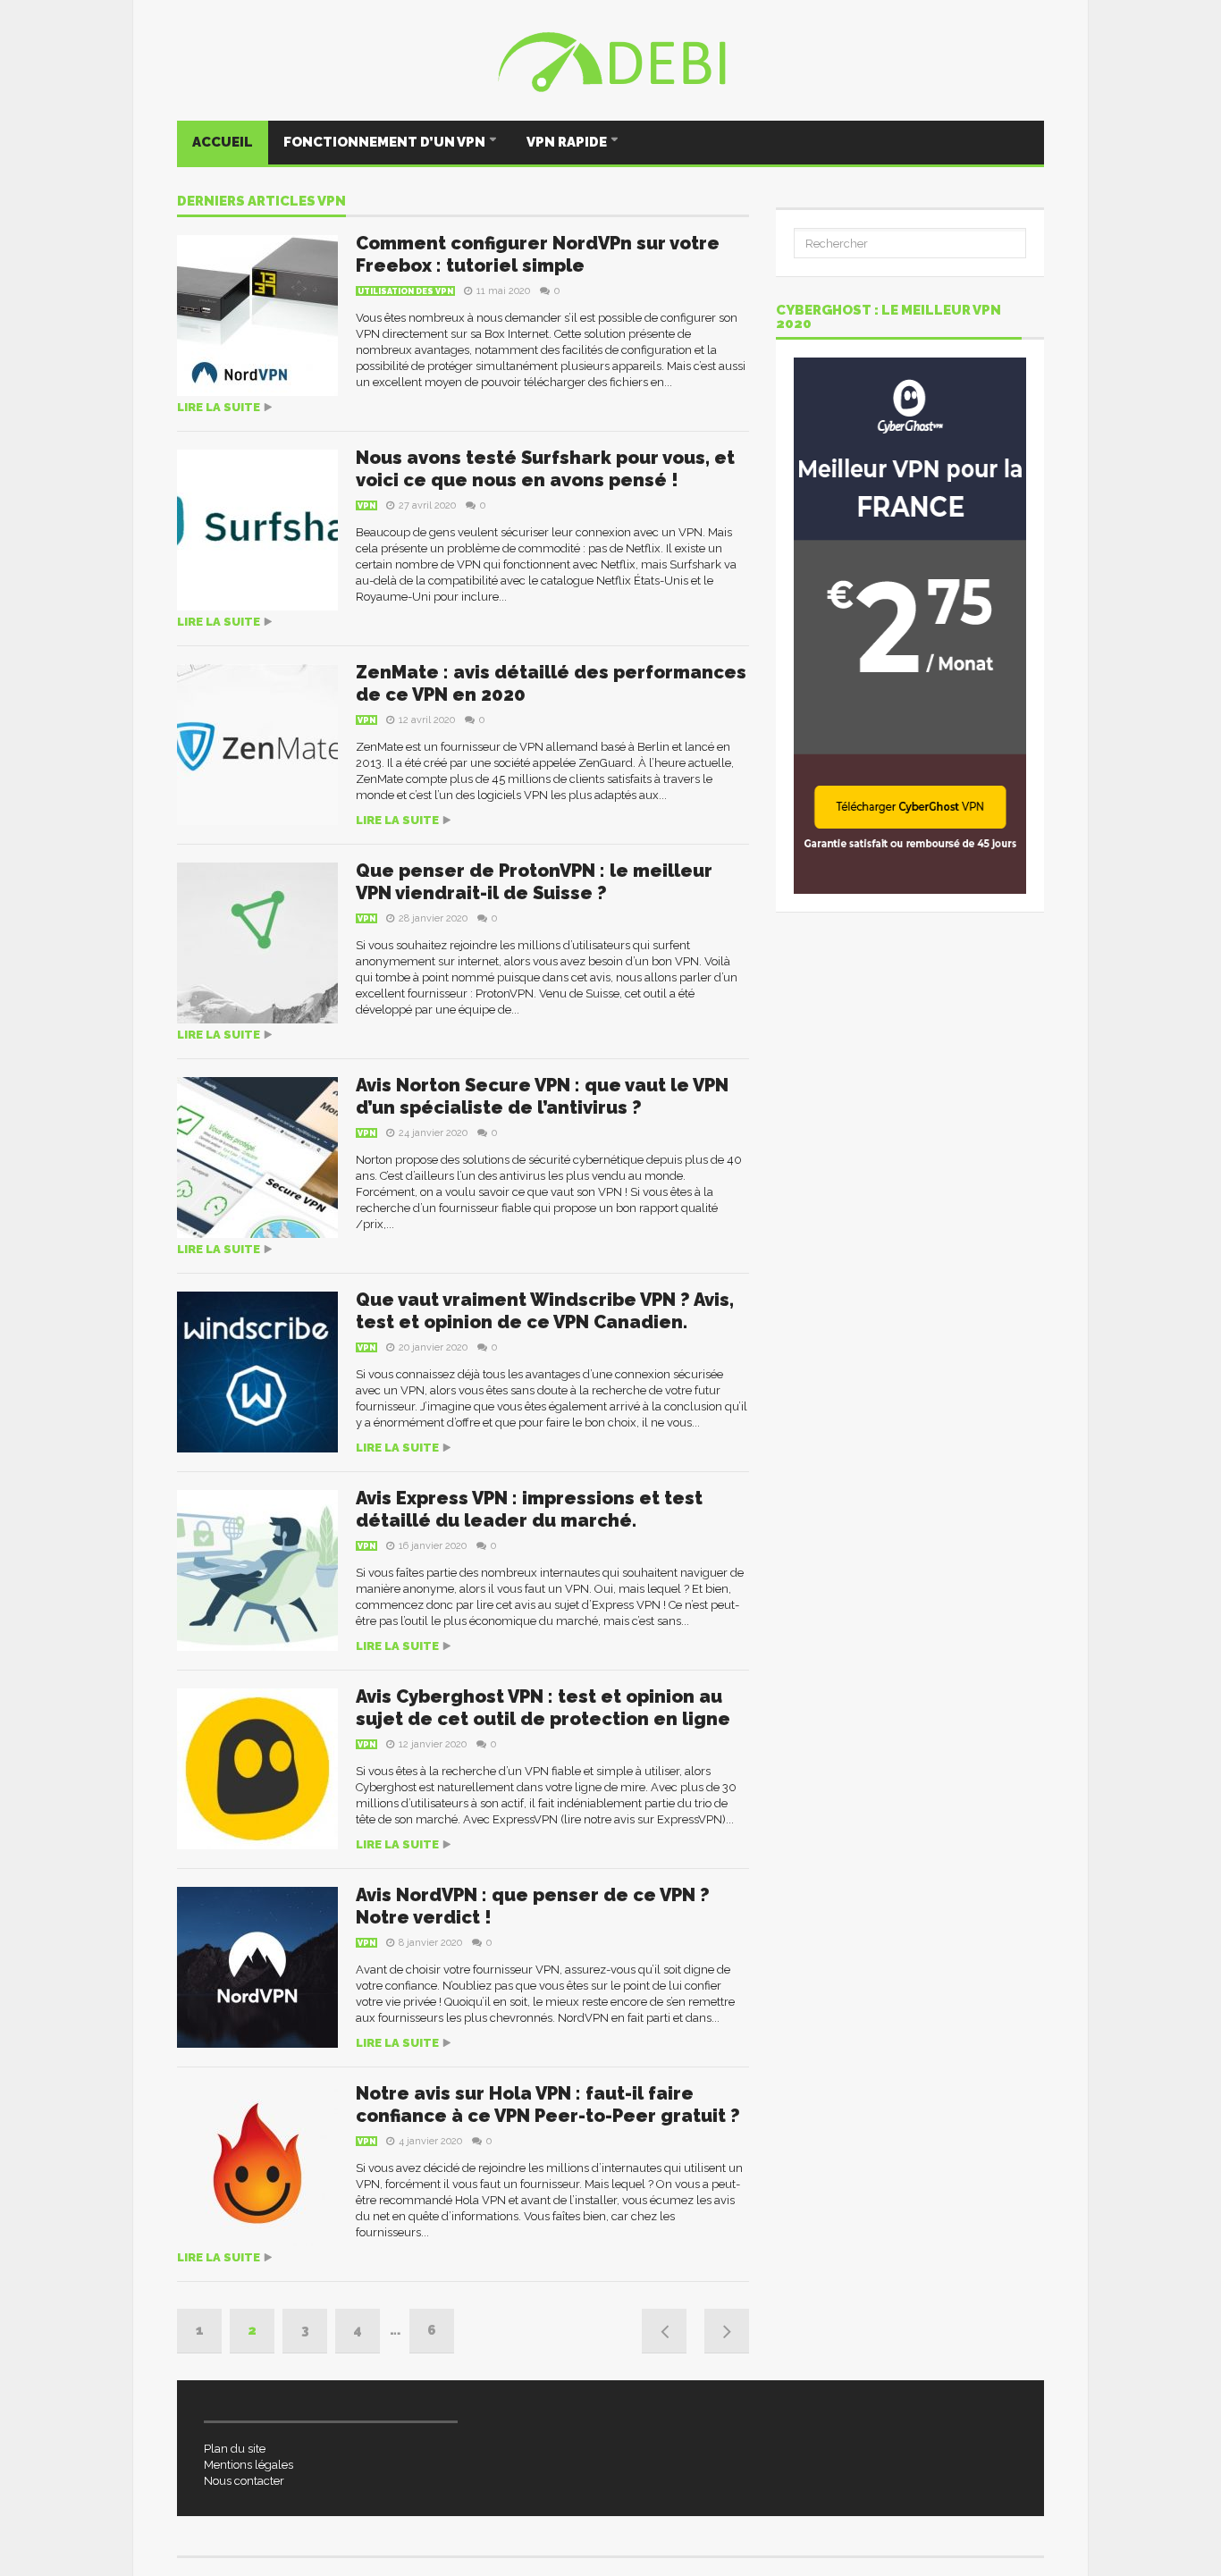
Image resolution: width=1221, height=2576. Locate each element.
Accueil (223, 142)
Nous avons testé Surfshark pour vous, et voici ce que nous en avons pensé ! (545, 469)
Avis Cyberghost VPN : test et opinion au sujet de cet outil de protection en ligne (543, 1708)
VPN (366, 506)
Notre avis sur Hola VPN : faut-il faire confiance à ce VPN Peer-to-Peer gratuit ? (548, 2105)
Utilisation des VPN (405, 291)
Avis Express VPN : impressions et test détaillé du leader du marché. (529, 1509)
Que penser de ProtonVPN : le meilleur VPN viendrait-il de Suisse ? (534, 882)
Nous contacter (244, 2481)
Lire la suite (219, 407)
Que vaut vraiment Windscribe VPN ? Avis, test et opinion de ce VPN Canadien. (545, 1311)
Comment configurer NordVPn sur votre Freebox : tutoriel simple (538, 254)
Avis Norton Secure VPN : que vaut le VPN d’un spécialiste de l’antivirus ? (542, 1096)
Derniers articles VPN (261, 202)
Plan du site (235, 2449)
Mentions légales (248, 2465)
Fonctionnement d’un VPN (386, 142)
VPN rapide (568, 142)
